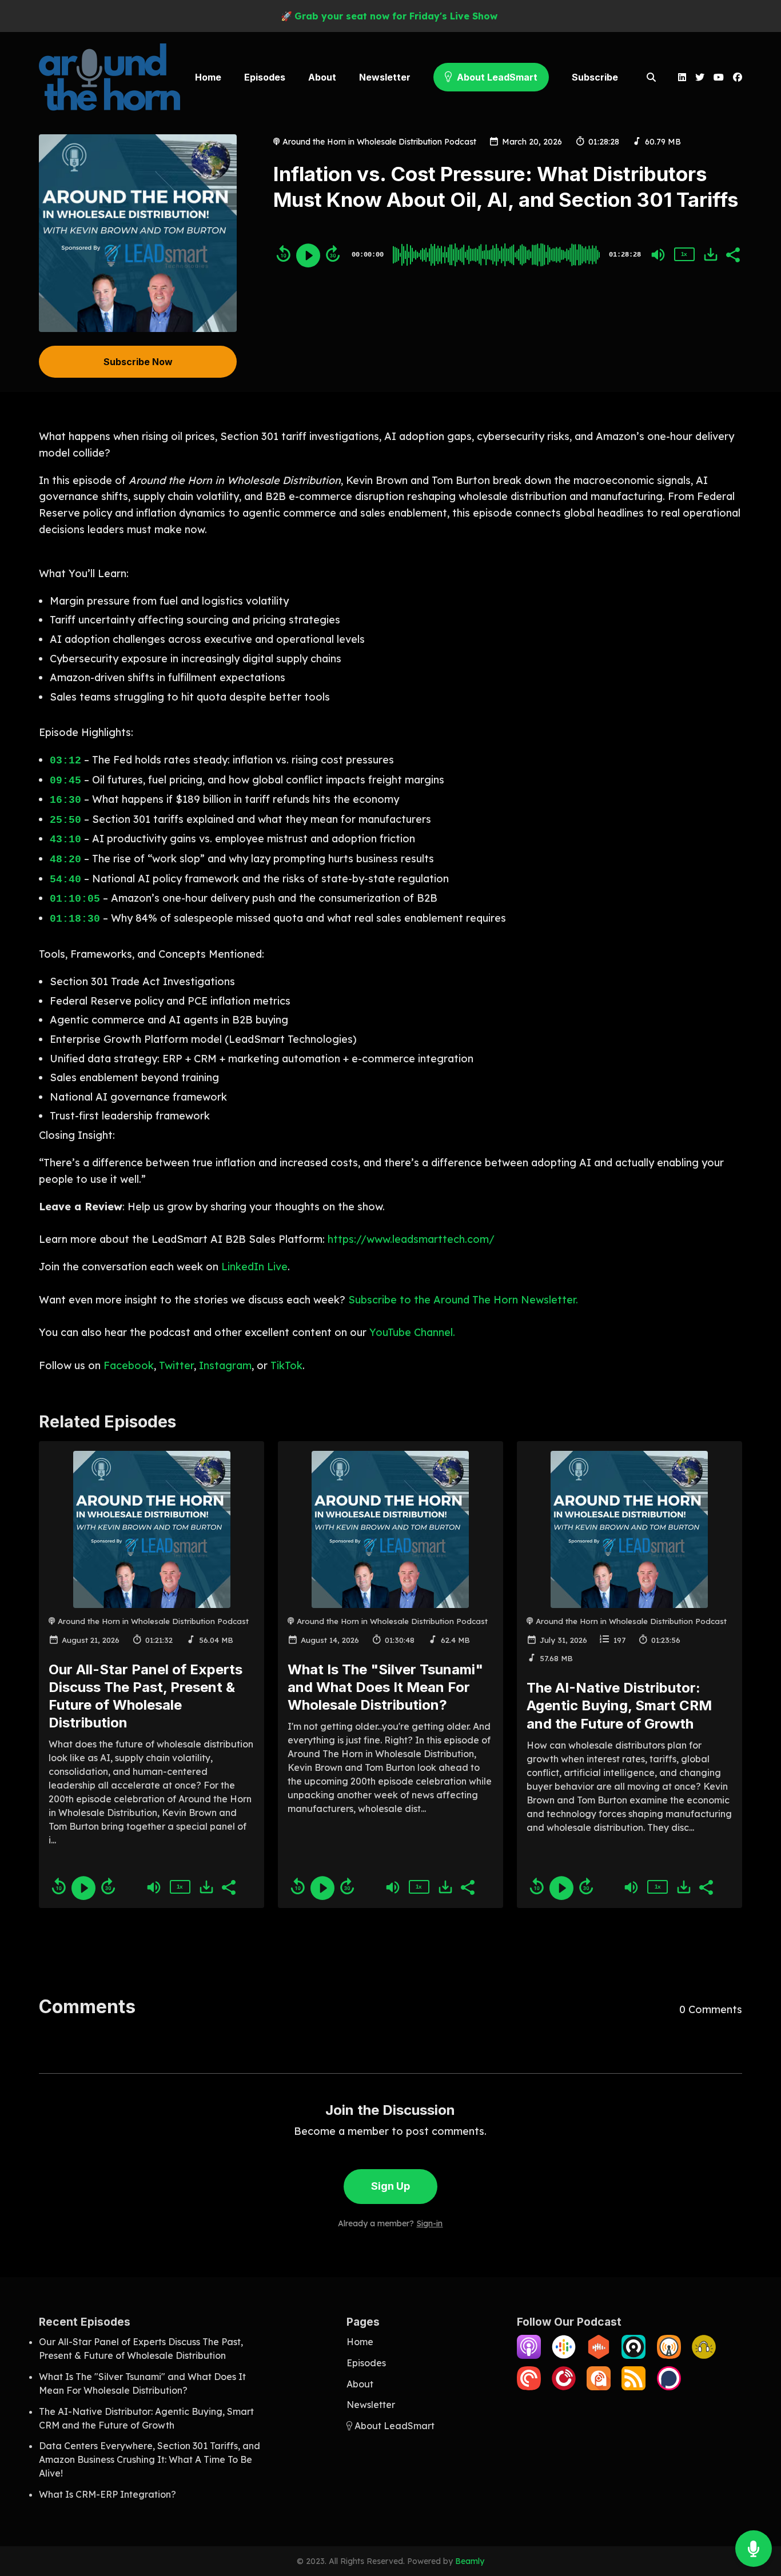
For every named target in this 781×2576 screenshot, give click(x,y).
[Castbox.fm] (599, 2355)
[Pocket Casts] (529, 2387)
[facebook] (735, 78)
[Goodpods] (704, 2355)
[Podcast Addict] (599, 2387)
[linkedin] (682, 78)
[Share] (732, 254)
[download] (711, 254)
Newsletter (385, 77)
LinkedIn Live (254, 1267)
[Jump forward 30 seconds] (333, 254)
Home (208, 77)
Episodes (265, 77)
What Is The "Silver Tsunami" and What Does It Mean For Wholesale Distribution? (385, 1687)
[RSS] (633, 2387)
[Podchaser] (669, 2387)
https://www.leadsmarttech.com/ (411, 1239)
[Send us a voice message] (754, 2549)
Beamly (470, 2561)
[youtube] (719, 78)
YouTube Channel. (412, 1332)
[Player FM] (564, 2387)
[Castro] (633, 2355)
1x (684, 254)
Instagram (225, 1365)
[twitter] (700, 78)
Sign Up (390, 2186)
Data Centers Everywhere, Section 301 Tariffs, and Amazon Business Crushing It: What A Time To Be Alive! (150, 2459)
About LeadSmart (496, 77)
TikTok (286, 1365)
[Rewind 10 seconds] (284, 254)
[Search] (652, 78)
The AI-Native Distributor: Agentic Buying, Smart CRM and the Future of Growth (619, 1705)
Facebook (129, 1365)
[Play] (308, 255)
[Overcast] (669, 2355)
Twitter (176, 1365)
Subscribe (595, 77)
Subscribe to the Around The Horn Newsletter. (463, 1300)
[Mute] (658, 255)
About (322, 77)
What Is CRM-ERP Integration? (107, 2494)
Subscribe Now (138, 362)
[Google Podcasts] (564, 2355)
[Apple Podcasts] (529, 2355)
